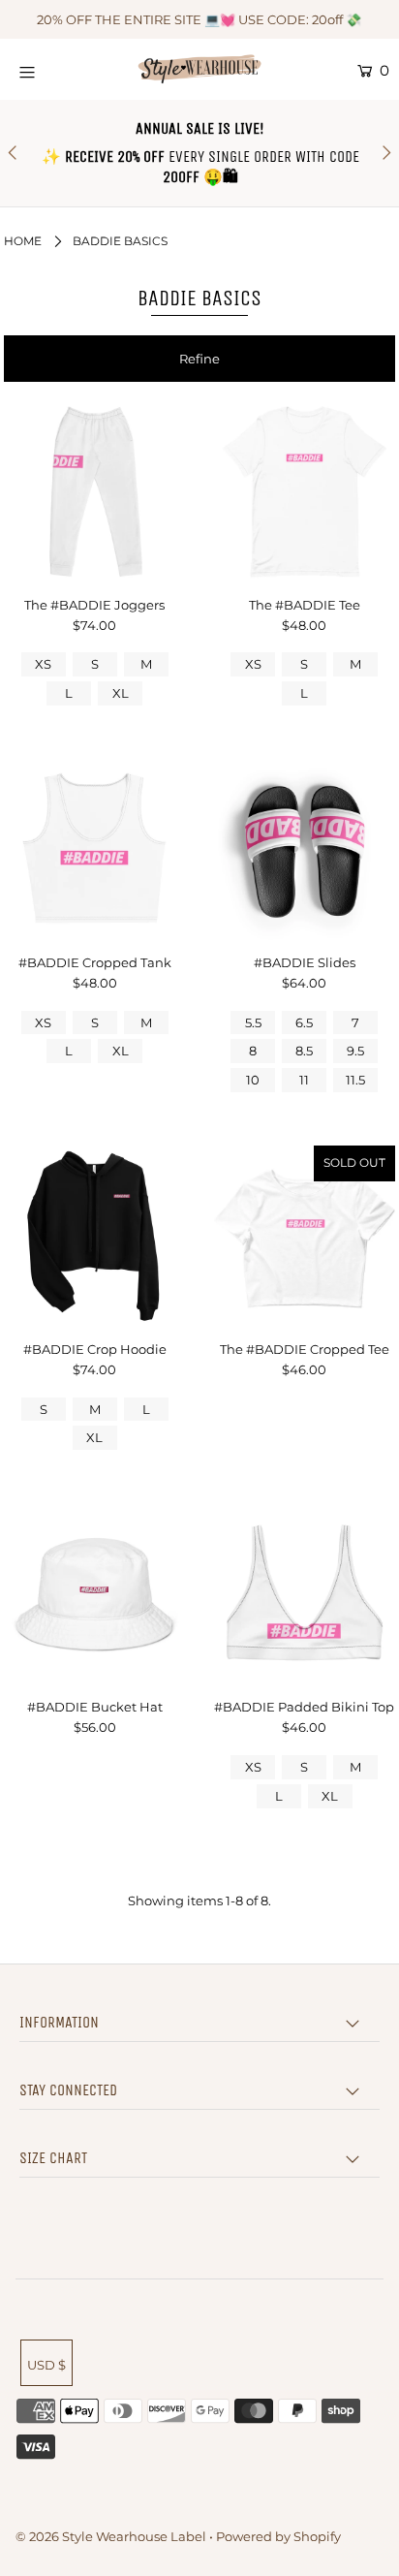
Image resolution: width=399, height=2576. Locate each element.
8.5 (304, 1051)
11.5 (355, 1080)
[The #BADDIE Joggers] (94, 492)
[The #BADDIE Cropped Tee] (305, 1236)
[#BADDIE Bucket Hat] (94, 1594)
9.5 (355, 1051)
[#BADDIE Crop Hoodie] (94, 1236)
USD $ (46, 2365)
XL (121, 693)
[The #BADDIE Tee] (305, 492)
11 (304, 1080)
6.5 (304, 1022)
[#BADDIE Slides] (305, 849)
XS (43, 664)
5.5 (253, 1022)
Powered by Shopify (278, 2536)
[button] (199, 359)
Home (23, 241)
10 (253, 1080)
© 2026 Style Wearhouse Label (111, 2536)
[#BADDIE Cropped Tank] (94, 849)
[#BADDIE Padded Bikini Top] (305, 1594)
